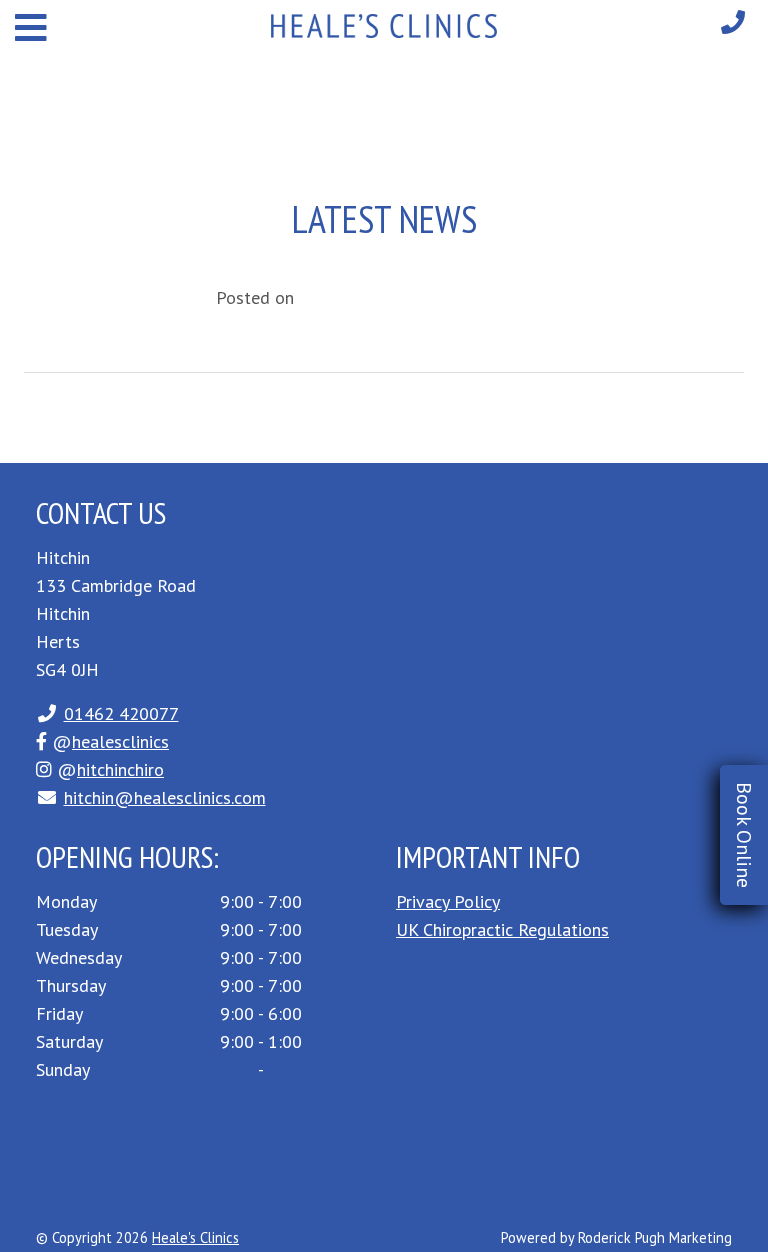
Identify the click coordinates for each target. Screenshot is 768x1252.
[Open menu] (31, 27)
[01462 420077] (733, 22)
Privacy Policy (448, 901)
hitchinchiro (120, 769)
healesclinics (120, 741)
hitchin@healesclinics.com (165, 797)
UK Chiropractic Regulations (502, 929)
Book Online (744, 835)
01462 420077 (121, 713)
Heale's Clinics (195, 1237)
